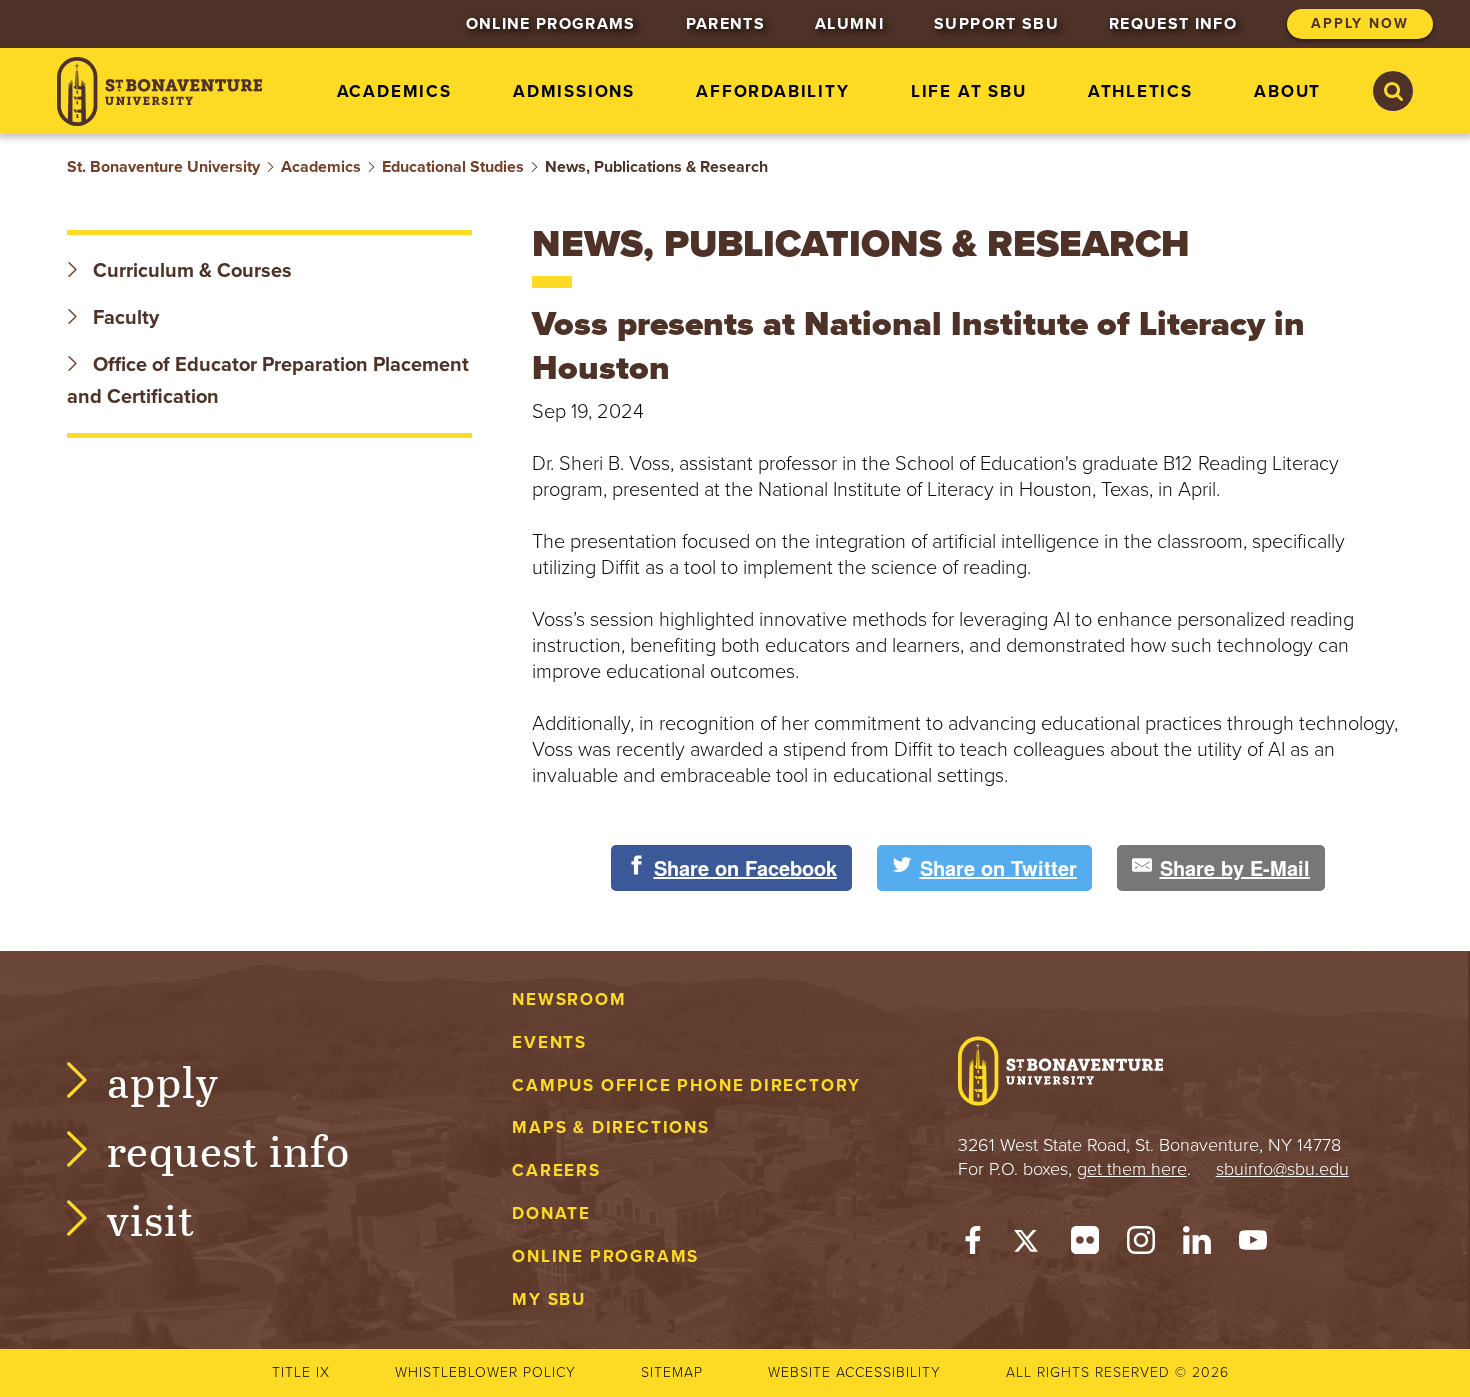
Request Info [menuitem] (1173, 24)
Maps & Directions (610, 1127)
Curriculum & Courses (190, 271)
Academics (321, 167)
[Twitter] (1029, 1245)
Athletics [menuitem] (1140, 91)
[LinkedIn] (1197, 1245)
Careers (556, 1170)
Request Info (228, 1149)
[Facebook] (973, 1245)
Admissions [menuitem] (574, 91)
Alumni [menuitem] (849, 24)
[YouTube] (1253, 1245)
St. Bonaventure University (163, 167)
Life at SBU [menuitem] (969, 91)
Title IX (301, 1372)
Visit (151, 1218)
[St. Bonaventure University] (159, 91)
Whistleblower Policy (485, 1372)
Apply (163, 1080)
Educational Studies (453, 167)
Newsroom (569, 999)
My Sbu (549, 1299)
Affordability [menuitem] (772, 91)
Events (549, 1042)
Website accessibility (854, 1372)
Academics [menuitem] (394, 91)
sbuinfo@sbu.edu (1282, 1169)
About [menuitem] (1287, 91)
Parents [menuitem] (725, 24)
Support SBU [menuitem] (996, 24)
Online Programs (605, 1256)
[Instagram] (1141, 1245)
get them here (1132, 1169)
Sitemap (672, 1372)
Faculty (123, 318)
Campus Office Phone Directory (686, 1085)
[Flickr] (1085, 1245)
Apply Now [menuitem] (1360, 23)
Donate (551, 1213)
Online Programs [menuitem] (551, 24)
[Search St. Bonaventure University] (1393, 91)
